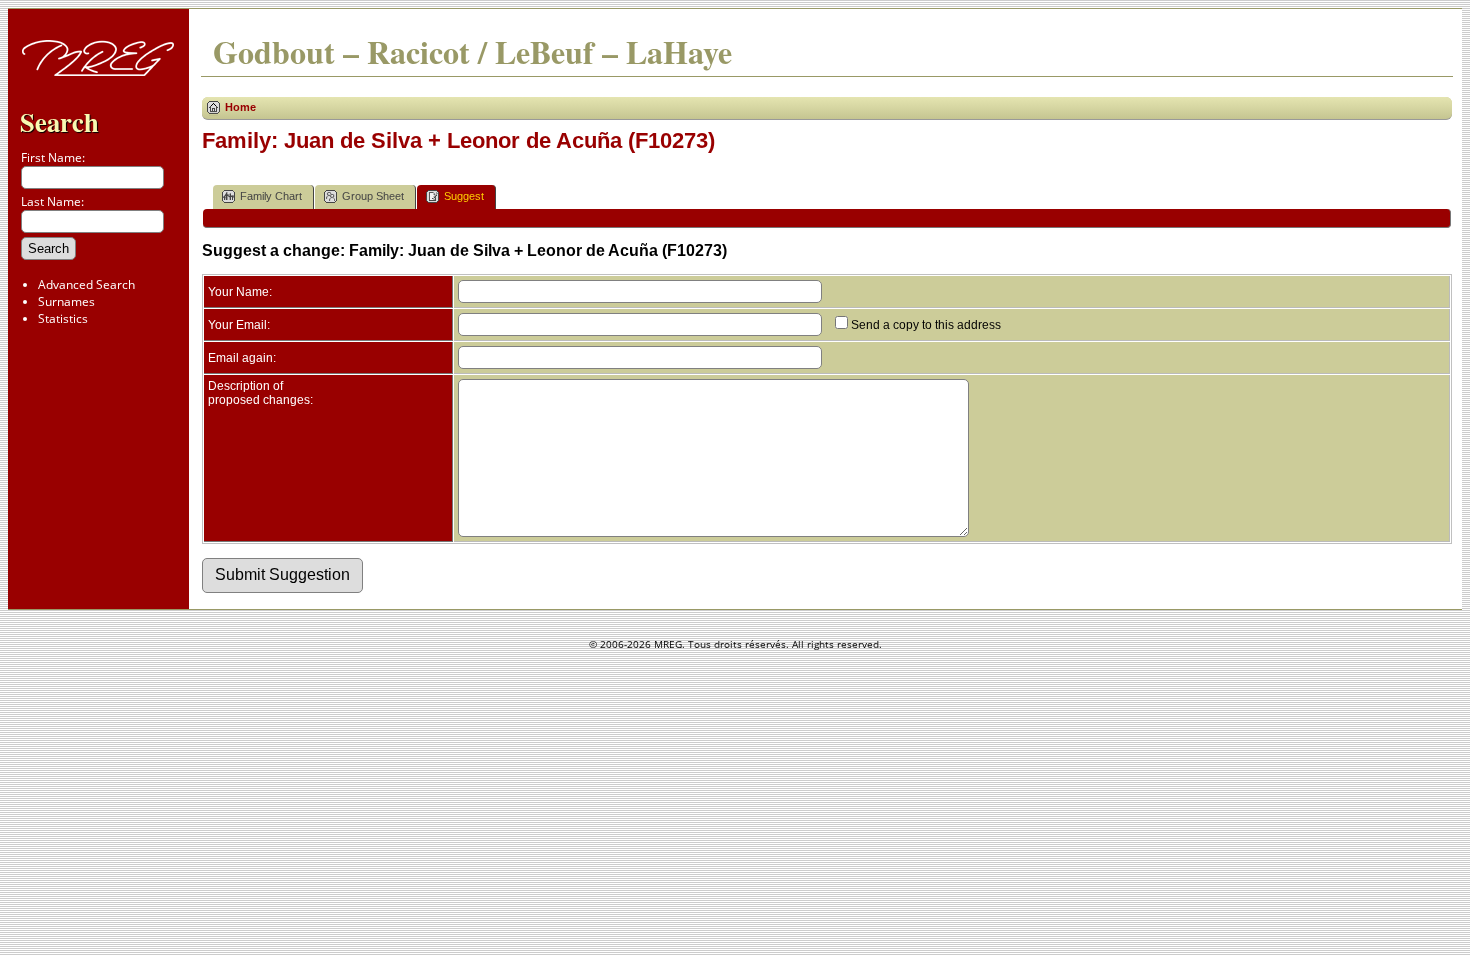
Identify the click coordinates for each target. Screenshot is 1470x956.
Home (240, 107)
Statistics (63, 318)
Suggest (464, 196)
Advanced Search (86, 284)
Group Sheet (373, 196)
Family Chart (271, 196)
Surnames (66, 301)
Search (59, 121)
